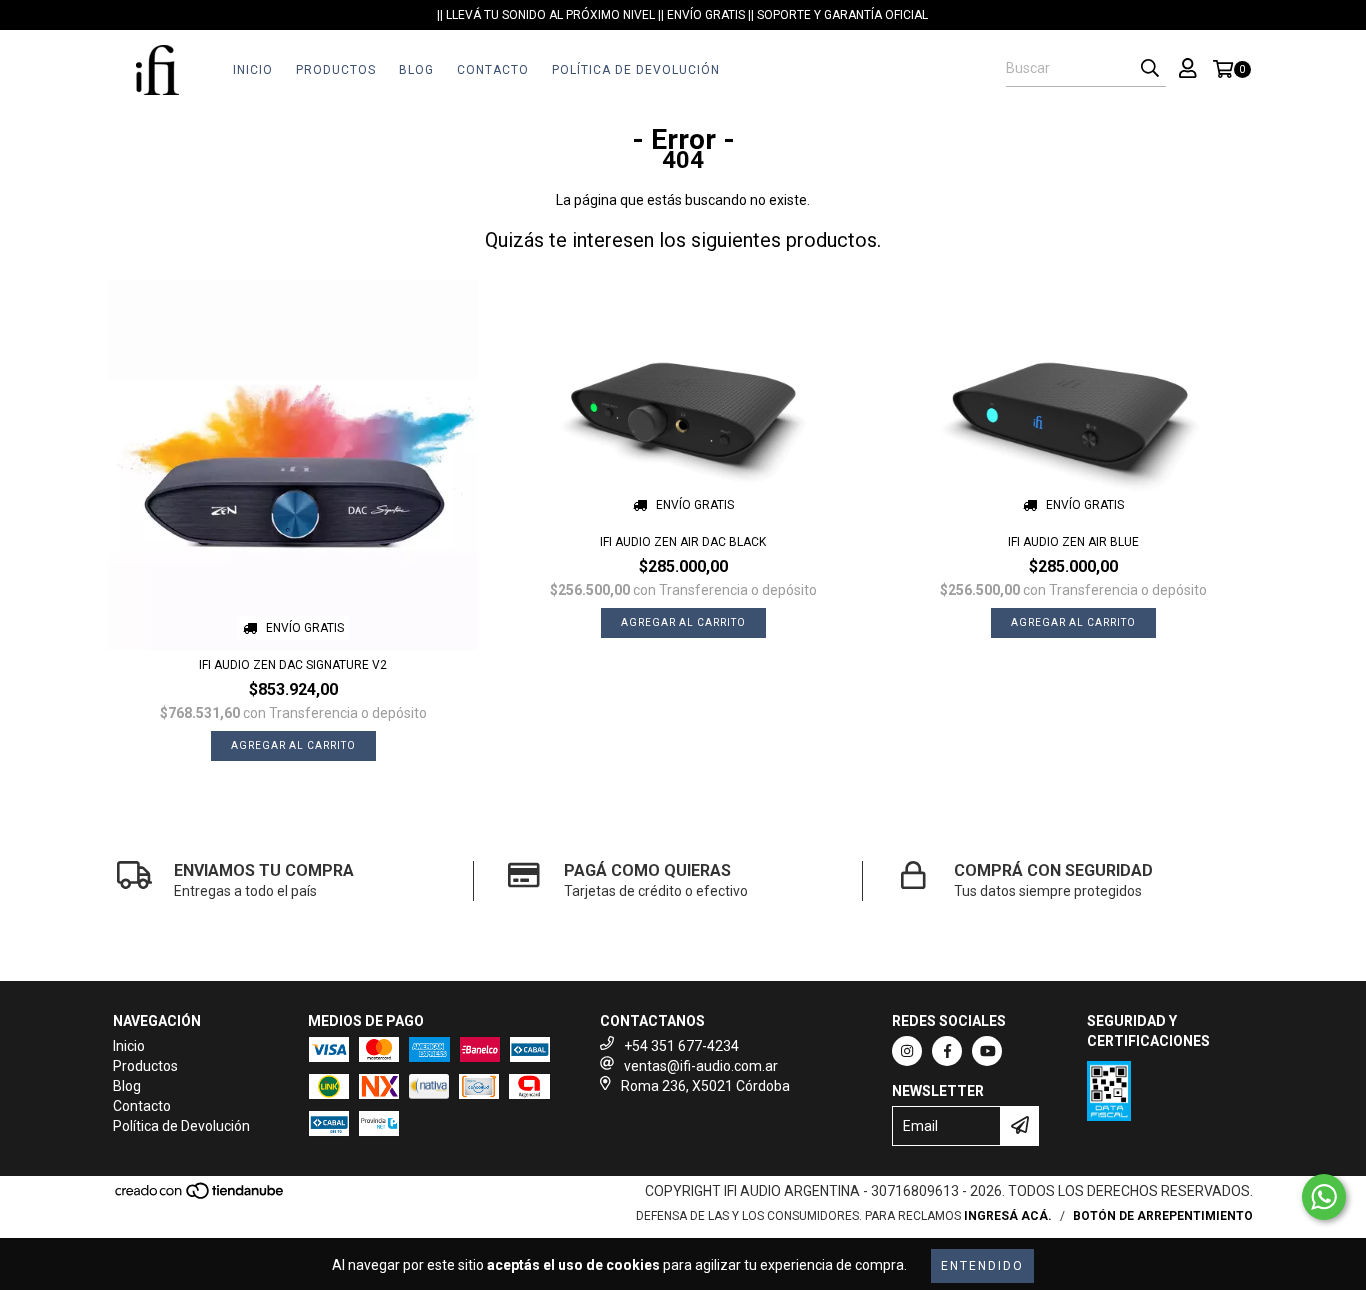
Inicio (253, 70)
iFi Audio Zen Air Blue (1073, 542)
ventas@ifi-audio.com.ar (701, 1066)
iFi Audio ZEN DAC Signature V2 (293, 665)
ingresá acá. (1008, 1216)
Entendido (982, 1266)
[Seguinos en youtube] (987, 1051)
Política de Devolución (636, 70)
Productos (336, 70)
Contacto (493, 70)
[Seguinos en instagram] (907, 1051)
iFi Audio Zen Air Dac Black (683, 542)
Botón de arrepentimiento (1163, 1216)
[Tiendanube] (200, 1196)
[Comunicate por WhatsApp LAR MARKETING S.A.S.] (1324, 1197)
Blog (416, 70)
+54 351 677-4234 (681, 1046)
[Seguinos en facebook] (947, 1051)
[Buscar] (1150, 69)
